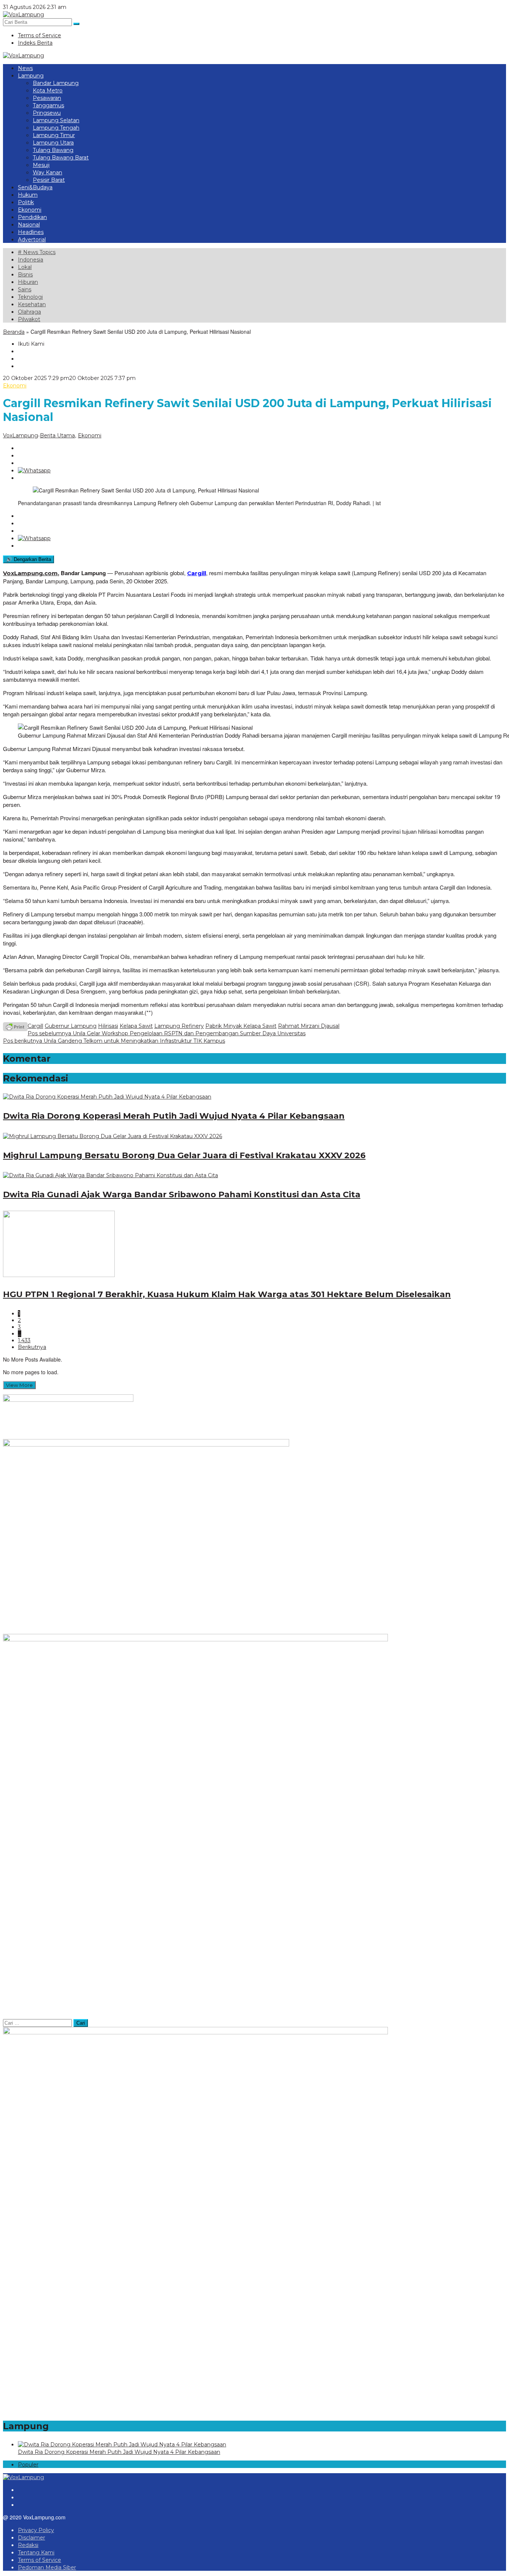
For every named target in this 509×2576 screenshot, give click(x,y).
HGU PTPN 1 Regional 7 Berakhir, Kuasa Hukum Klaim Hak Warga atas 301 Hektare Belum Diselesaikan (227, 1294)
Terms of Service (39, 2560)
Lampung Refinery (179, 1026)
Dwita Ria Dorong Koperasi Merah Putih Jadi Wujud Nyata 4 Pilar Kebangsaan (174, 1116)
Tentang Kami (36, 2553)
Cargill (197, 573)
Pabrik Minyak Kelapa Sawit (241, 1026)
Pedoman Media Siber (47, 2567)
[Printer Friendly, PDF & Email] (15, 1026)
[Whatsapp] (34, 470)
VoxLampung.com (30, 573)
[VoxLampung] (23, 15)
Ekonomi (15, 386)
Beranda (14, 332)
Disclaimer (31, 2538)
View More (19, 1385)
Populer (28, 2465)
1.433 (24, 1340)
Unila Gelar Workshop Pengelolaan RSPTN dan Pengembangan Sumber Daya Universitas (167, 1033)
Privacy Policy (36, 2530)
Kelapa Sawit (136, 1026)
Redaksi (28, 2545)
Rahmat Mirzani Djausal (309, 1026)
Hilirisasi (108, 1026)
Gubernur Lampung (71, 1026)
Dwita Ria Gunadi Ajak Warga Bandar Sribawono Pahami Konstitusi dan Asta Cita (182, 1194)
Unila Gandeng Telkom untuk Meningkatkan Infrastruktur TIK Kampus (114, 1041)
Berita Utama (57, 435)
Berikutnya (32, 1347)
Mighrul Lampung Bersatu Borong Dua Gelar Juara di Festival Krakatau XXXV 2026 (184, 1155)
